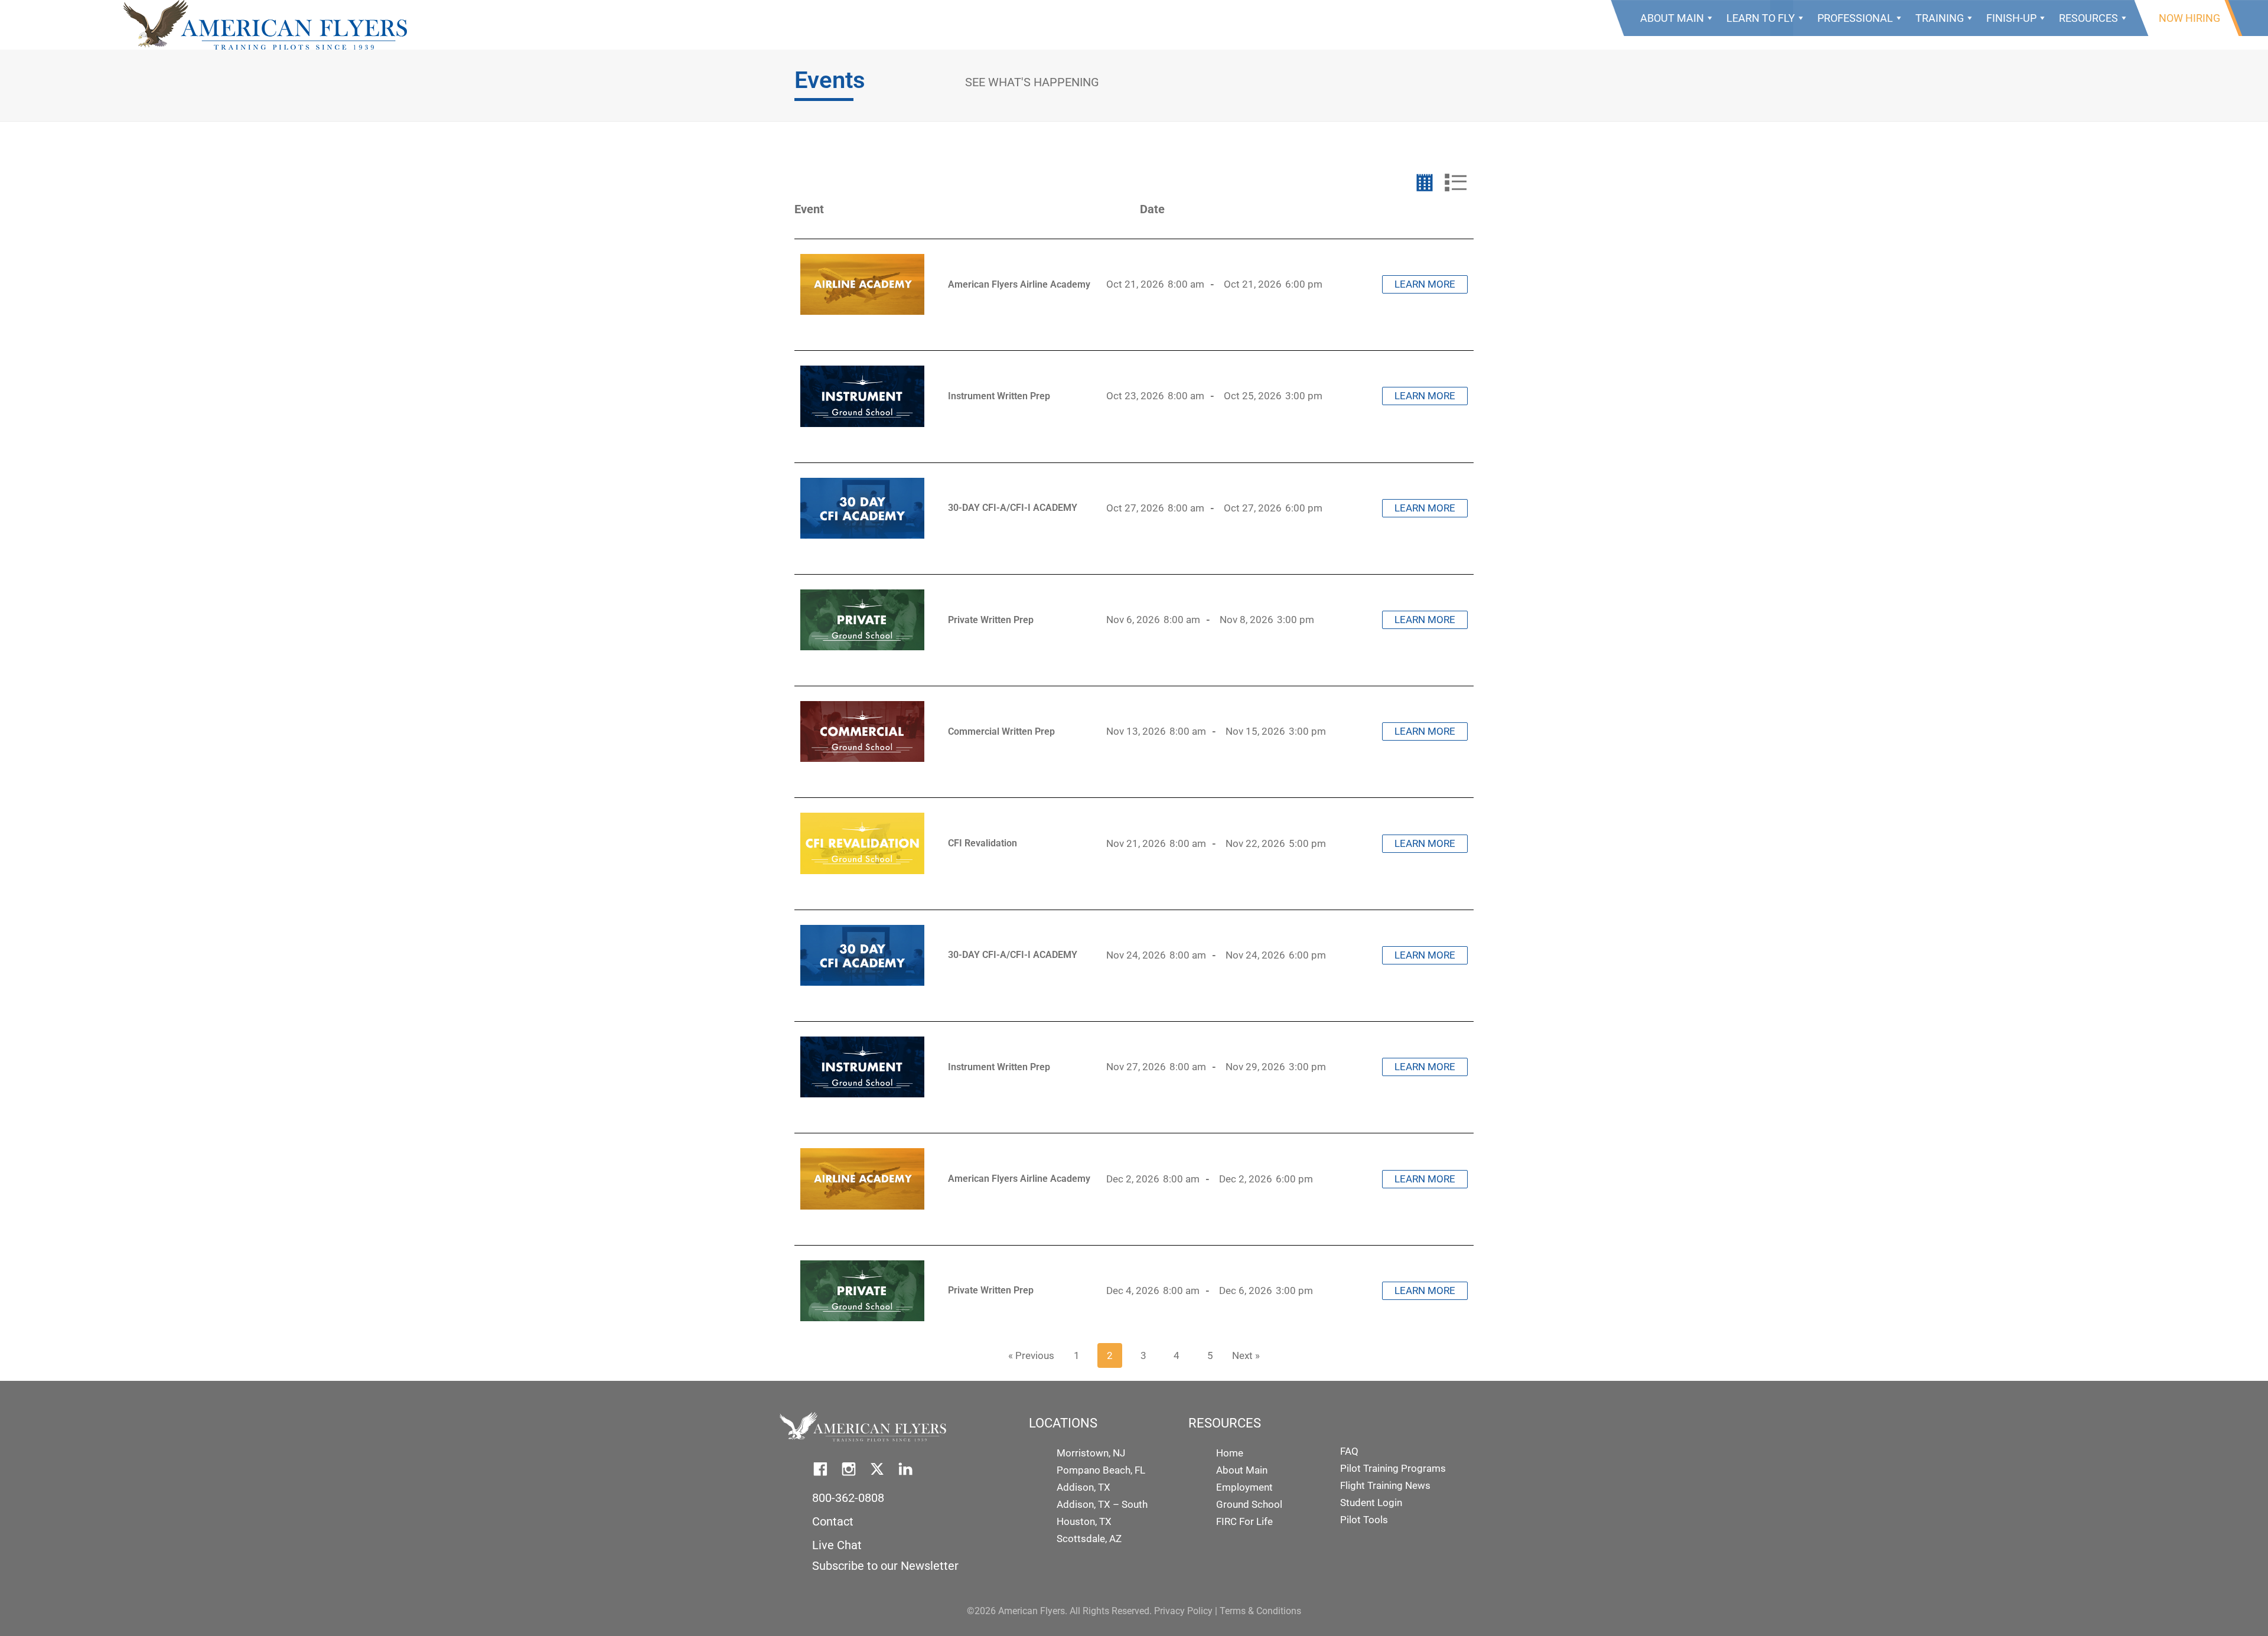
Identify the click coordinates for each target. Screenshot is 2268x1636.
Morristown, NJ (1091, 1453)
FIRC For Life (1244, 1521)
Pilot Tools (1364, 1520)
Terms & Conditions (1260, 1611)
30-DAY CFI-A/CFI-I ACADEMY (1013, 508)
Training (1940, 18)
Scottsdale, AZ (1089, 1539)
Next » (1246, 1355)
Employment (1244, 1487)
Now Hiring (2189, 18)
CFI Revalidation (983, 843)
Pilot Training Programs (1393, 1468)
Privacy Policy (1183, 1611)
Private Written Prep (991, 620)
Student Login (1371, 1503)
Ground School (1249, 1504)
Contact (833, 1521)
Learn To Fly (1761, 18)
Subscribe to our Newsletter (885, 1566)
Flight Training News (1385, 1485)
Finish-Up (2011, 18)
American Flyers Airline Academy (1019, 284)
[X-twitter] (877, 1469)
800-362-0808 (848, 1498)
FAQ (1349, 1451)
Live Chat (837, 1545)
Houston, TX (1084, 1521)
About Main (1672, 18)
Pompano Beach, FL (1101, 1470)
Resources (2088, 18)
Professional (1855, 18)
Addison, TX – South (1102, 1504)
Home (1230, 1453)
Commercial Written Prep (1001, 731)
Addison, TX (1084, 1487)
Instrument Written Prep (999, 396)
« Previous (1031, 1355)
